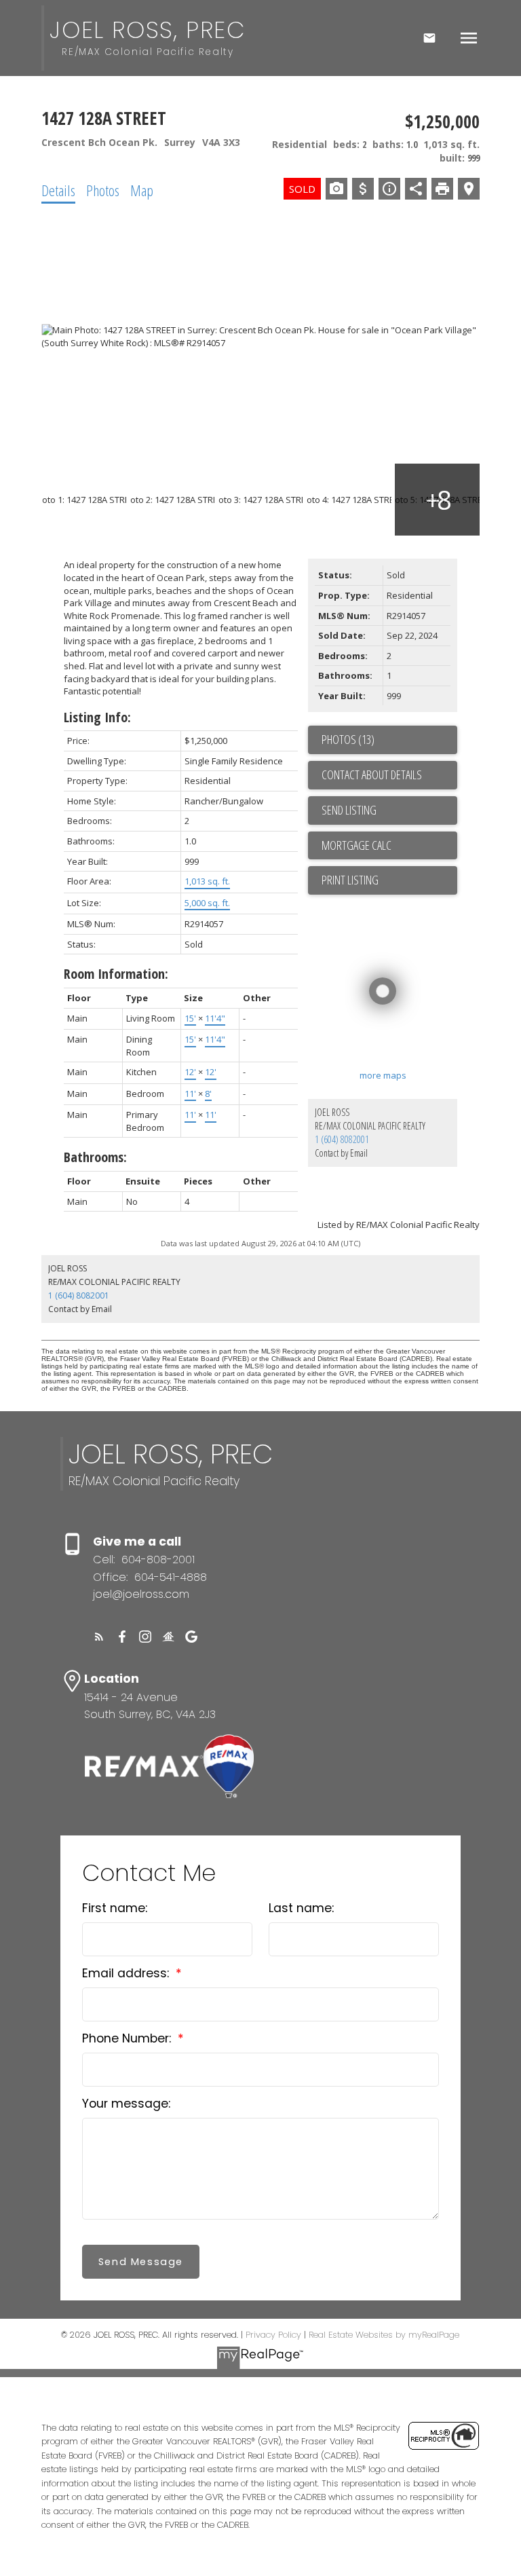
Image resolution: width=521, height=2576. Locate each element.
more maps (383, 1075)
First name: (115, 1908)
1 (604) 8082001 (342, 1139)
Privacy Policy (273, 2335)
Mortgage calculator (389, 846)
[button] (99, 1637)
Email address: (127, 1973)
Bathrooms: (95, 1157)
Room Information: (116, 974)
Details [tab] (58, 190)
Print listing (350, 880)
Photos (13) (348, 739)
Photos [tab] (103, 190)
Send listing (349, 810)
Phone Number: (128, 2038)
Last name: (301, 1908)
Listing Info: (97, 717)
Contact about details (372, 774)
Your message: (126, 2104)
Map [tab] (142, 190)
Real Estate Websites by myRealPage (384, 2335)
